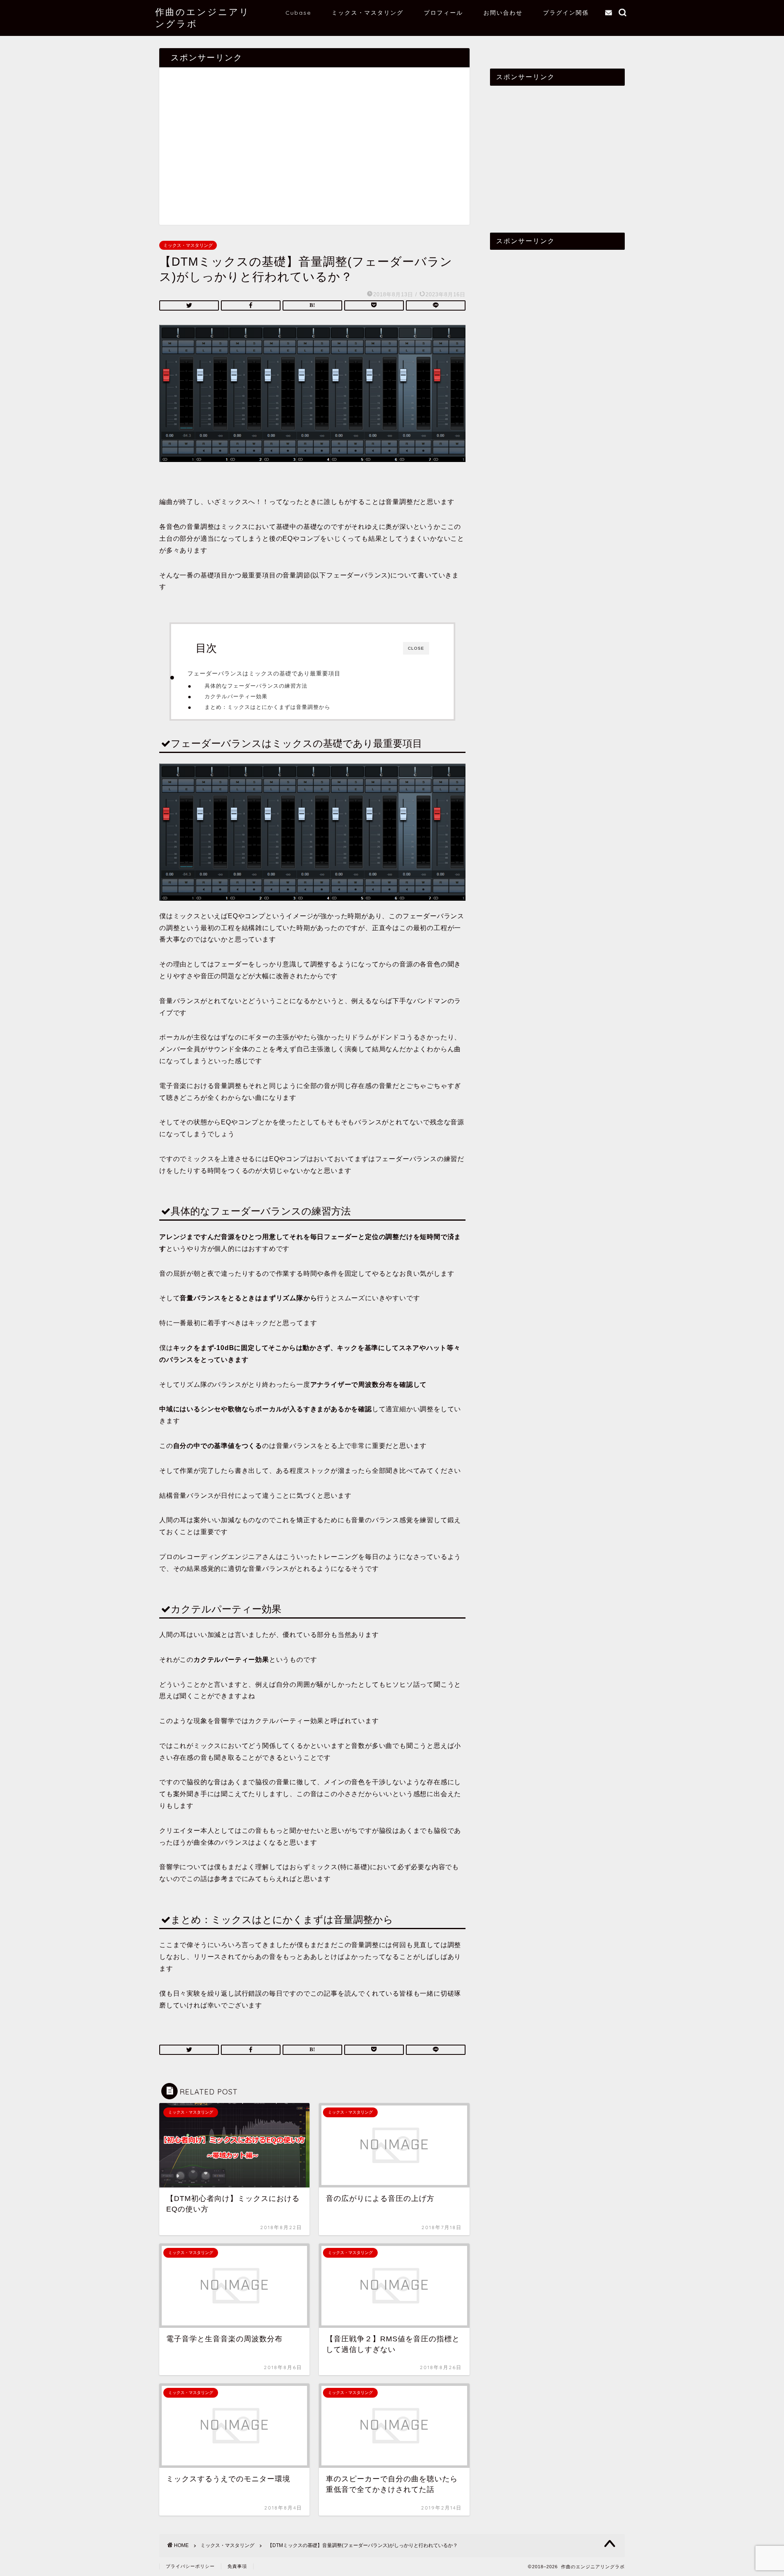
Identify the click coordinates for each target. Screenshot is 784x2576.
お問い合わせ (503, 13)
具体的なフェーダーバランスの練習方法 (256, 686)
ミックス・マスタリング (367, 13)
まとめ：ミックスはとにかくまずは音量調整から (267, 707)
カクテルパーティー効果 (236, 696)
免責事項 (237, 2566)
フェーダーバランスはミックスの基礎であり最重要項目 (264, 673)
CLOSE (416, 648)
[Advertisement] (314, 150)
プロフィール (443, 13)
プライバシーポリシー (190, 2566)
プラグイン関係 (566, 13)
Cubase (298, 13)
